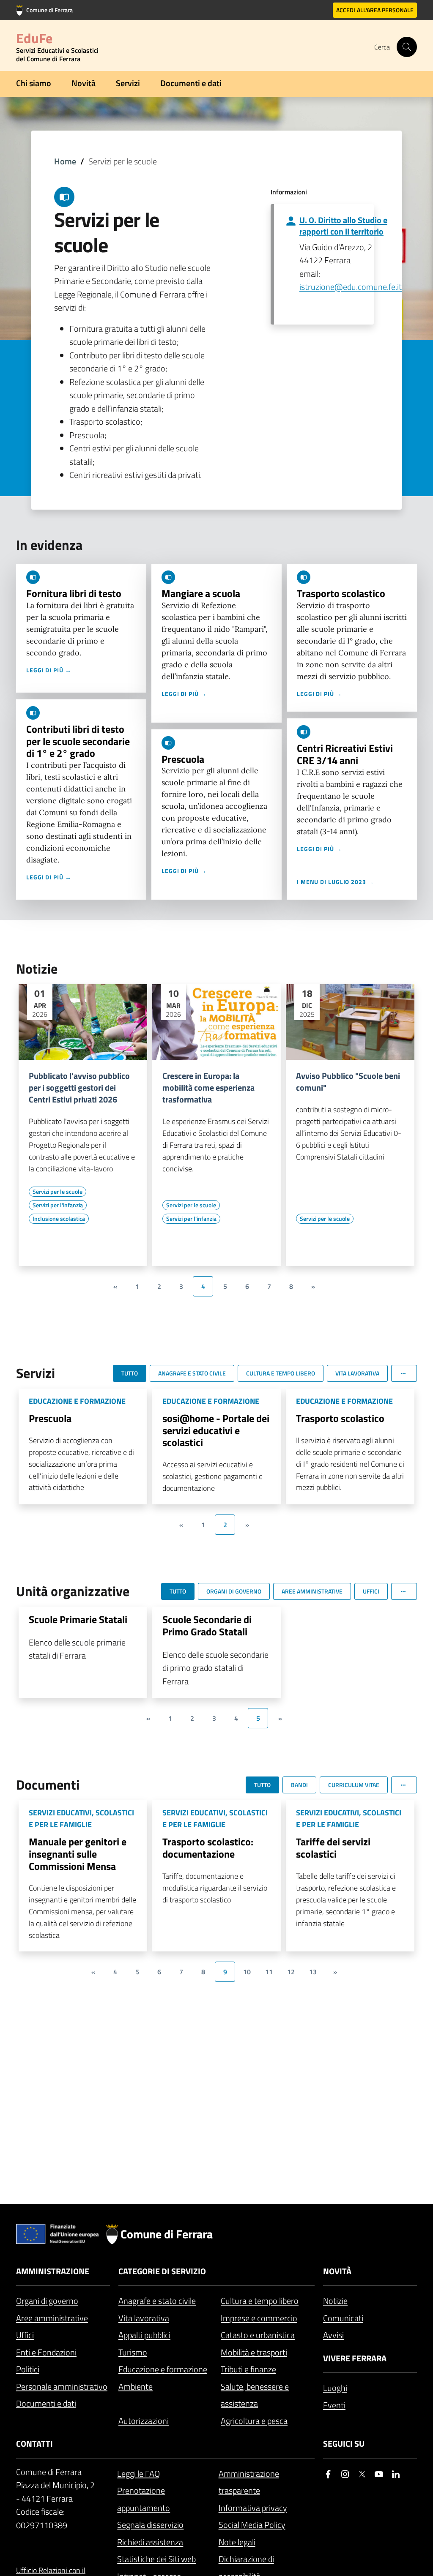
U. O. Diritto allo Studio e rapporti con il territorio (343, 226)
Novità (84, 83)
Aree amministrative (52, 2318)
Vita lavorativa (144, 2318)
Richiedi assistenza (150, 2542)
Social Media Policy (252, 2525)
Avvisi (333, 2335)
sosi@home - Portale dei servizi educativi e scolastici (216, 1430)
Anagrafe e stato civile (157, 2301)
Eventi (334, 2405)
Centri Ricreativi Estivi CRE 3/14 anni (345, 754)
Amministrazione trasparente (249, 2482)
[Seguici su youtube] (379, 2474)
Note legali (237, 2542)
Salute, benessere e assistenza (255, 2395)
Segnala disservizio (150, 2525)
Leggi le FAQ (138, 2474)
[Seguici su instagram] (345, 2474)
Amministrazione (53, 2271)
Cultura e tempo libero (260, 2301)
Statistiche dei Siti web (156, 2559)
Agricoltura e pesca (254, 2421)
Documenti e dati (191, 83)
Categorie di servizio (162, 2271)
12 (291, 1972)
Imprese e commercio (259, 2318)
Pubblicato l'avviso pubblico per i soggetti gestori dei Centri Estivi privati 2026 (79, 1088)
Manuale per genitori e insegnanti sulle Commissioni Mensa (78, 1854)
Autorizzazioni (144, 2421)
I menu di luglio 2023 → (336, 882)
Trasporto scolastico (341, 593)
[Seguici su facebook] (328, 2474)
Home (65, 161)
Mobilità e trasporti (254, 2352)
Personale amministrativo (62, 2386)
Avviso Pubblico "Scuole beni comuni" (348, 1082)
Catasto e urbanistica (258, 2335)
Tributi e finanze (248, 2369)
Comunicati (343, 2318)
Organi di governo (47, 2301)
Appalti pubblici (144, 2335)
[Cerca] (407, 47)
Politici (28, 2369)
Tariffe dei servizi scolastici (333, 1848)
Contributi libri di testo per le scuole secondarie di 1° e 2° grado (78, 741)
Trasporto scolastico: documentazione (208, 1848)
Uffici (25, 2335)
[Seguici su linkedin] (396, 2474)
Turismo (133, 2352)
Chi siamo (34, 83)
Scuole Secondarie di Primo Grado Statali (207, 1625)
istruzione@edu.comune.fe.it (351, 287)
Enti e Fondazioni (46, 2352)
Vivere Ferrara (355, 2358)
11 (269, 1972)
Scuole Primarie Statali (78, 1619)
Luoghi (335, 2388)
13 (313, 1972)
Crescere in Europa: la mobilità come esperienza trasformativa (208, 1088)
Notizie (335, 2301)
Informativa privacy (253, 2508)
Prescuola (183, 759)
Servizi (128, 83)
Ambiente (136, 2386)
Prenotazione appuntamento (144, 2499)
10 (247, 1972)
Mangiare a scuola (201, 593)
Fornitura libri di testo (74, 593)
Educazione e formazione (163, 2369)
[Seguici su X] (362, 2474)
